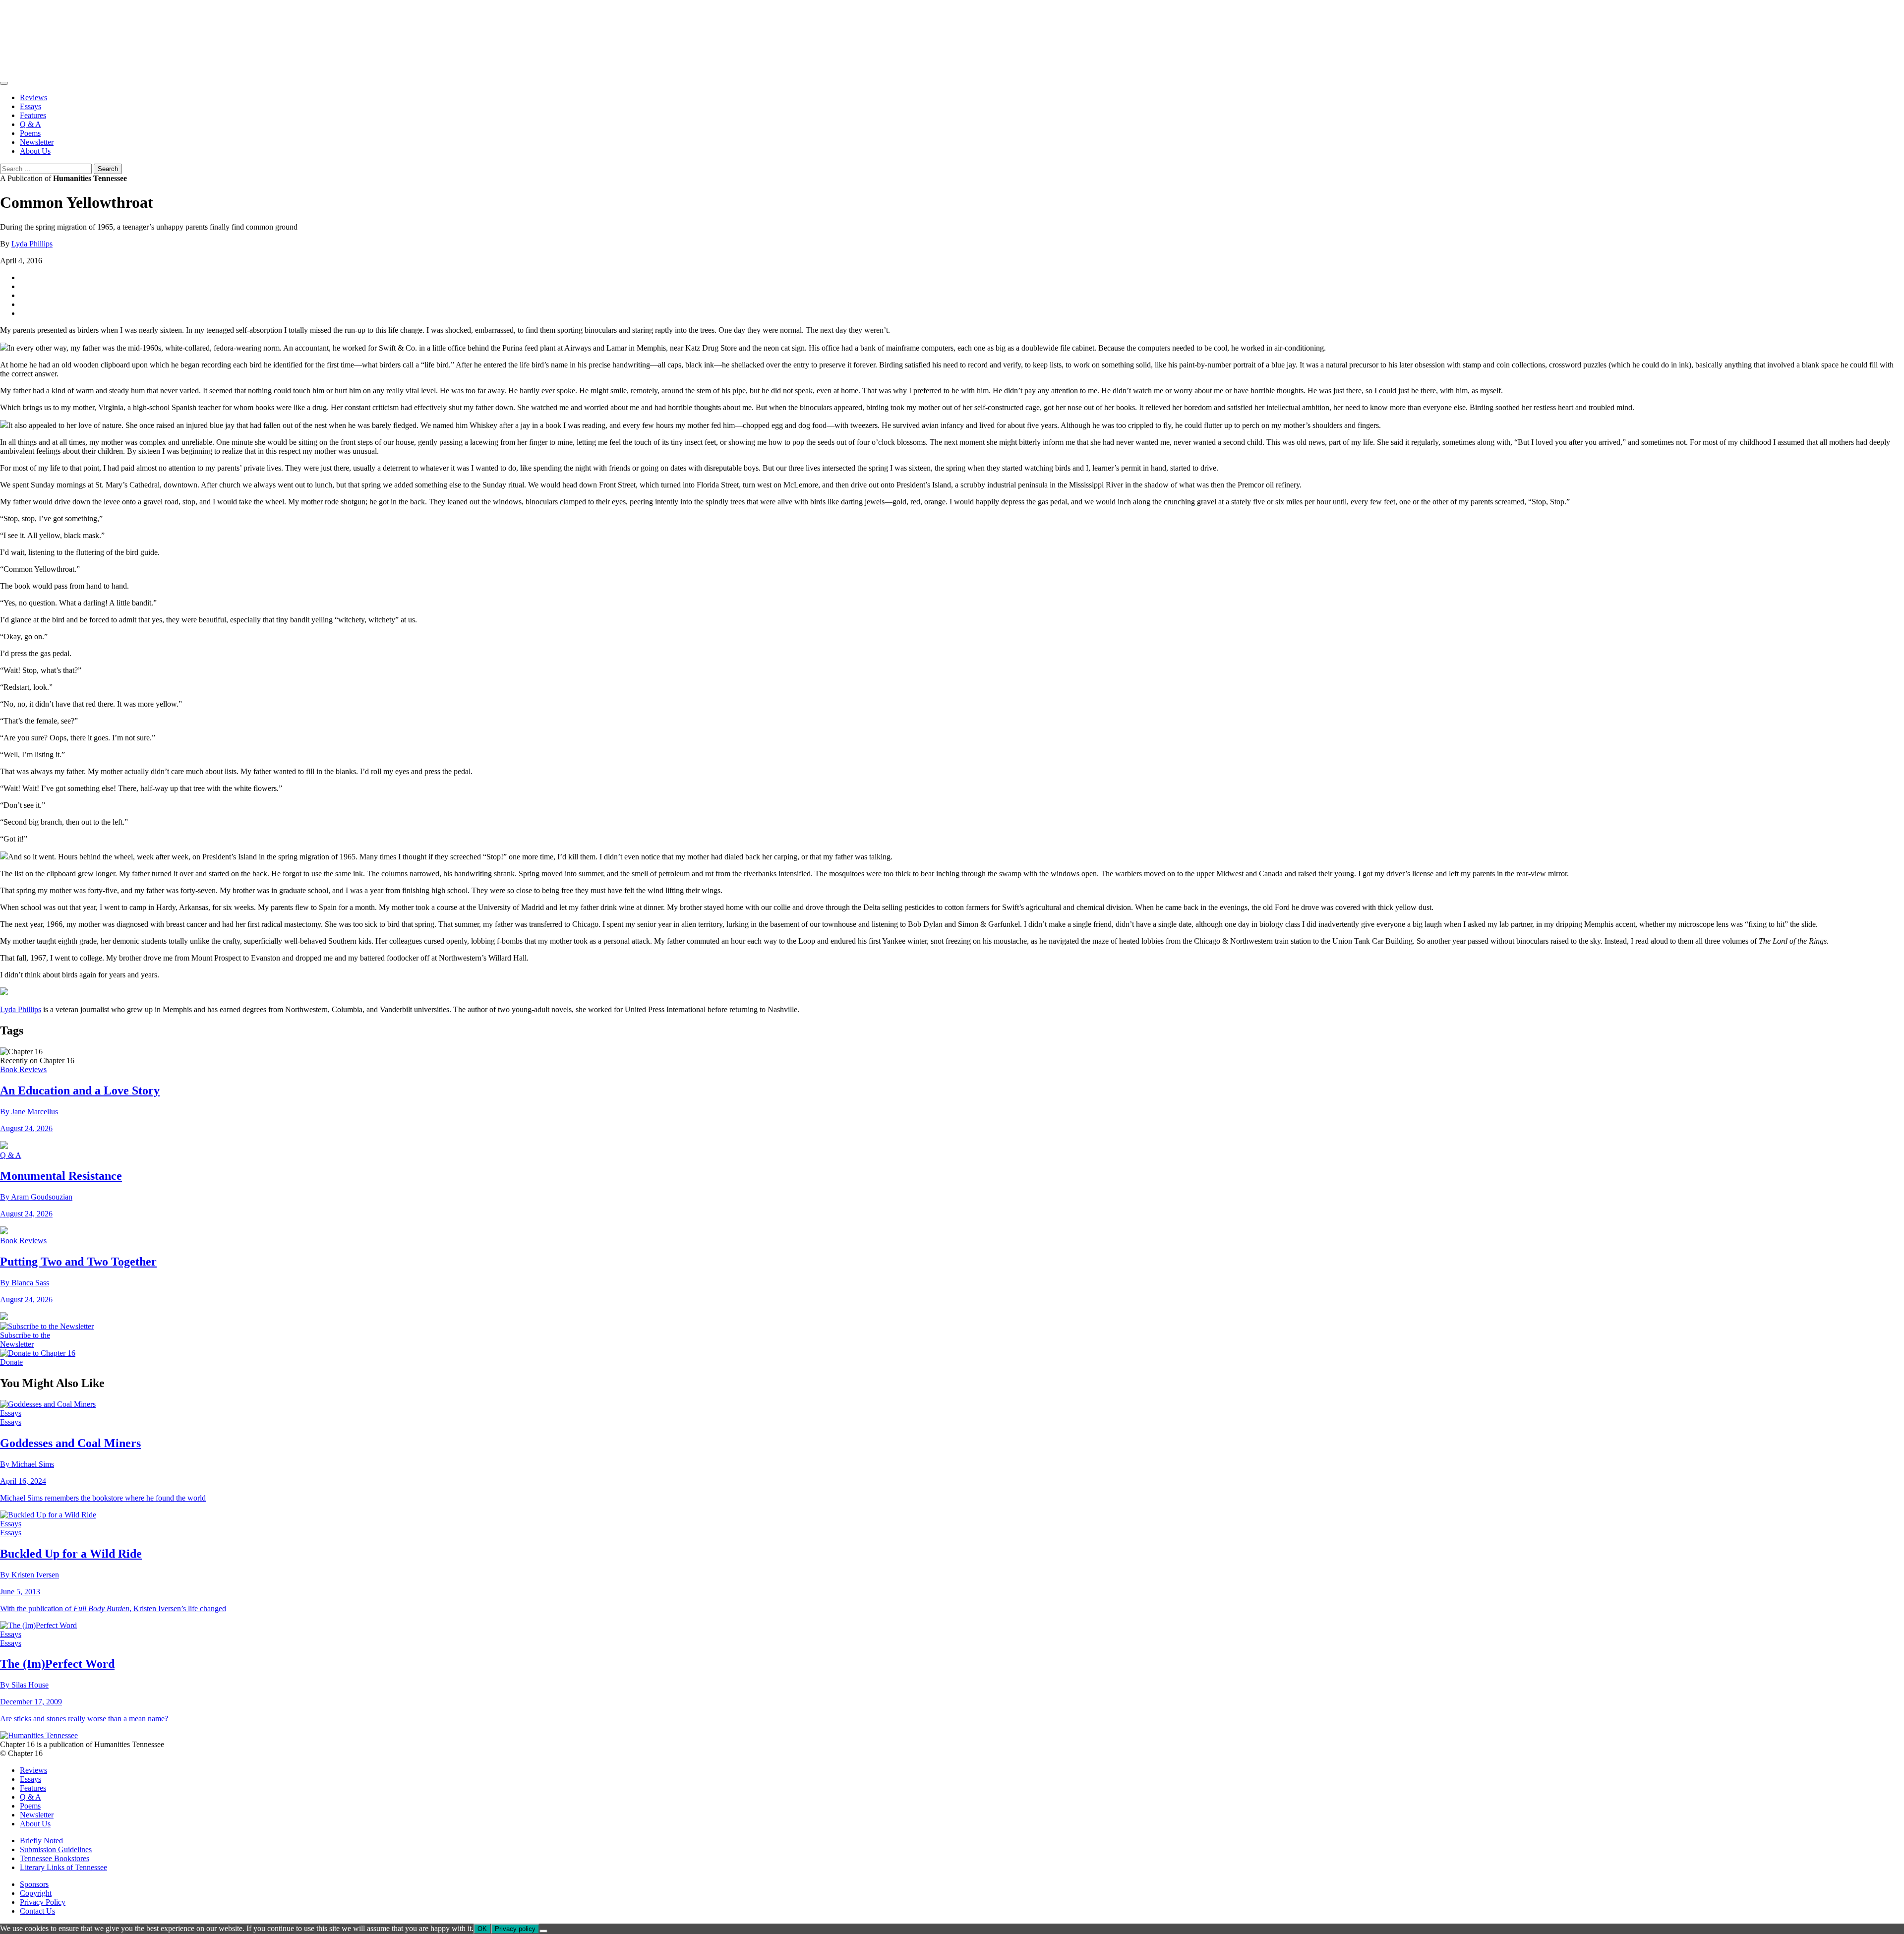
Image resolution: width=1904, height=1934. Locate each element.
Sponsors (34, 1884)
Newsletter (37, 142)
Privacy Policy (43, 1902)
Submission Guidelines (56, 1849)
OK (482, 1929)
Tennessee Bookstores (55, 1858)
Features (33, 115)
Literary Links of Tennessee (63, 1867)
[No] (543, 1931)
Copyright (36, 1893)
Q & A (30, 124)
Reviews (33, 97)
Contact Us (37, 1911)
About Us (35, 151)
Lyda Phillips (32, 244)
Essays (30, 106)
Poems (30, 133)
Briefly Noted (41, 1841)
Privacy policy (515, 1929)
